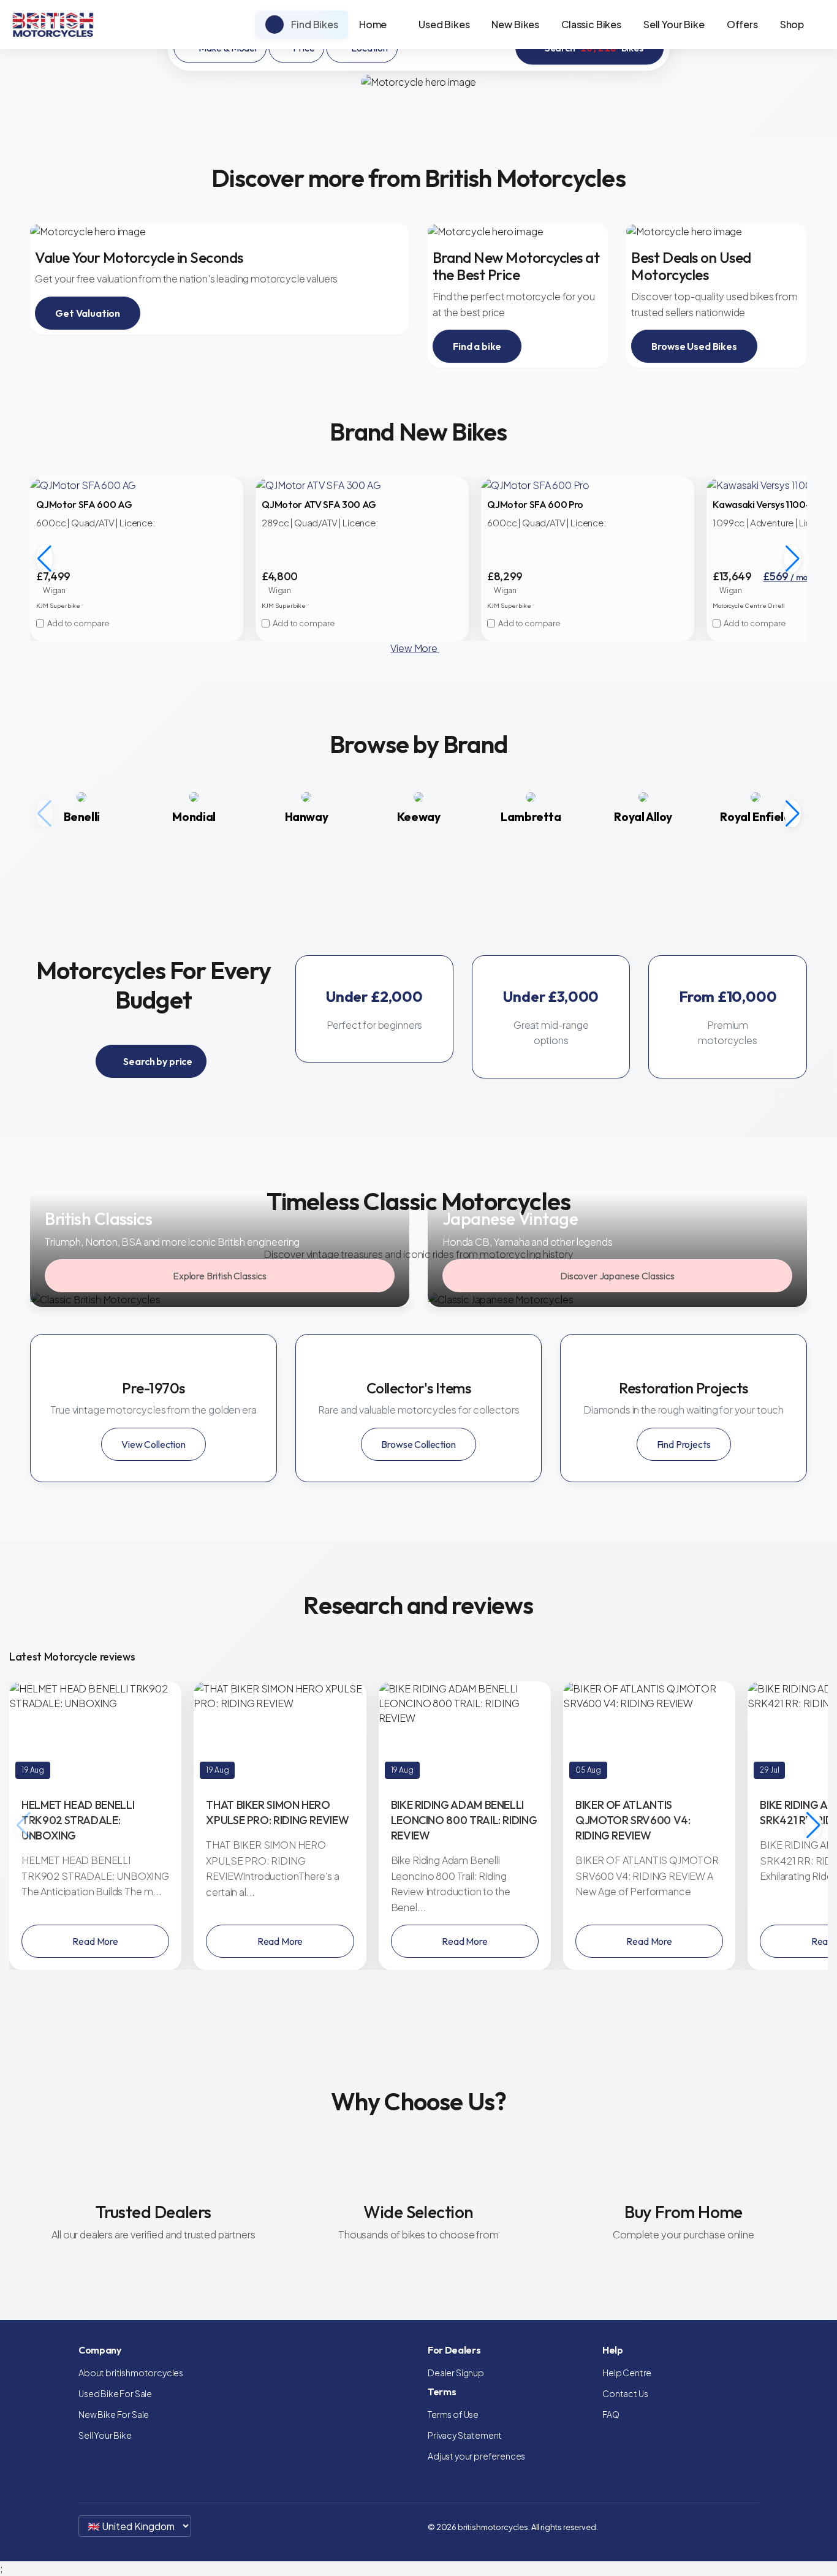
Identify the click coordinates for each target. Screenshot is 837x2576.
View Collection (153, 1444)
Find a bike (477, 346)
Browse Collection (418, 1444)
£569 (794, 576)
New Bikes (515, 24)
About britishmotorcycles (131, 2373)
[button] (793, 559)
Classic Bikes (591, 24)
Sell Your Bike (674, 24)
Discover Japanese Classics (617, 1276)
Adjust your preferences (476, 2456)
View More (415, 648)
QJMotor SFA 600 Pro (535, 504)
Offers (742, 24)
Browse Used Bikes (694, 346)
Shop (792, 24)
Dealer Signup (456, 2373)
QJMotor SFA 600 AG (84, 504)
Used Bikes (444, 24)
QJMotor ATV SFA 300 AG (319, 504)
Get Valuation (88, 313)
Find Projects (684, 1444)
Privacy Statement (465, 2435)
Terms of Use (453, 2414)
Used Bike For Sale (115, 2393)
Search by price (157, 1061)
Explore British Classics (220, 1276)
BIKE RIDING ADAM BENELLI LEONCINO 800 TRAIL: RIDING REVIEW (464, 1820)
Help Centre (627, 2373)
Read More (95, 1941)
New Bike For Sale (114, 2414)
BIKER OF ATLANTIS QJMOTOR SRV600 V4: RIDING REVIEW (633, 1820)
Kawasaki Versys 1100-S (764, 504)
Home (373, 24)
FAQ (611, 2414)
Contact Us (625, 2393)
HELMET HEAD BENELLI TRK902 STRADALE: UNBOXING (78, 1820)
